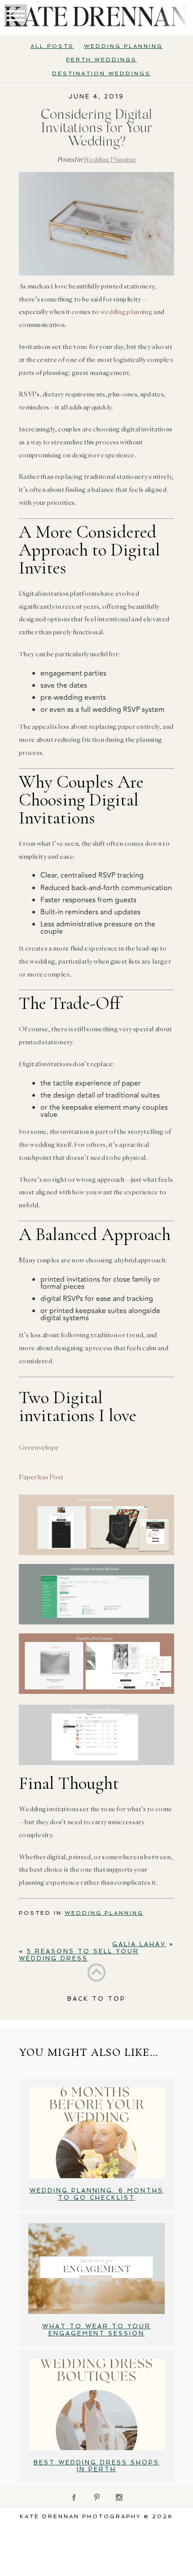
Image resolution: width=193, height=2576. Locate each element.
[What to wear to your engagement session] (96, 2268)
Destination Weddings (101, 73)
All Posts (52, 46)
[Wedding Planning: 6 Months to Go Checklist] (96, 2133)
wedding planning (126, 312)
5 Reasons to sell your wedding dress (79, 1955)
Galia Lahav (139, 1944)
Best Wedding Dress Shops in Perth (96, 2466)
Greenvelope (39, 1447)
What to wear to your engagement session (96, 2330)
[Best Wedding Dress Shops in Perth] (96, 2405)
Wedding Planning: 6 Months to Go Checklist (97, 2194)
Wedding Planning (123, 46)
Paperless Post (41, 1477)
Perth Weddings (101, 60)
